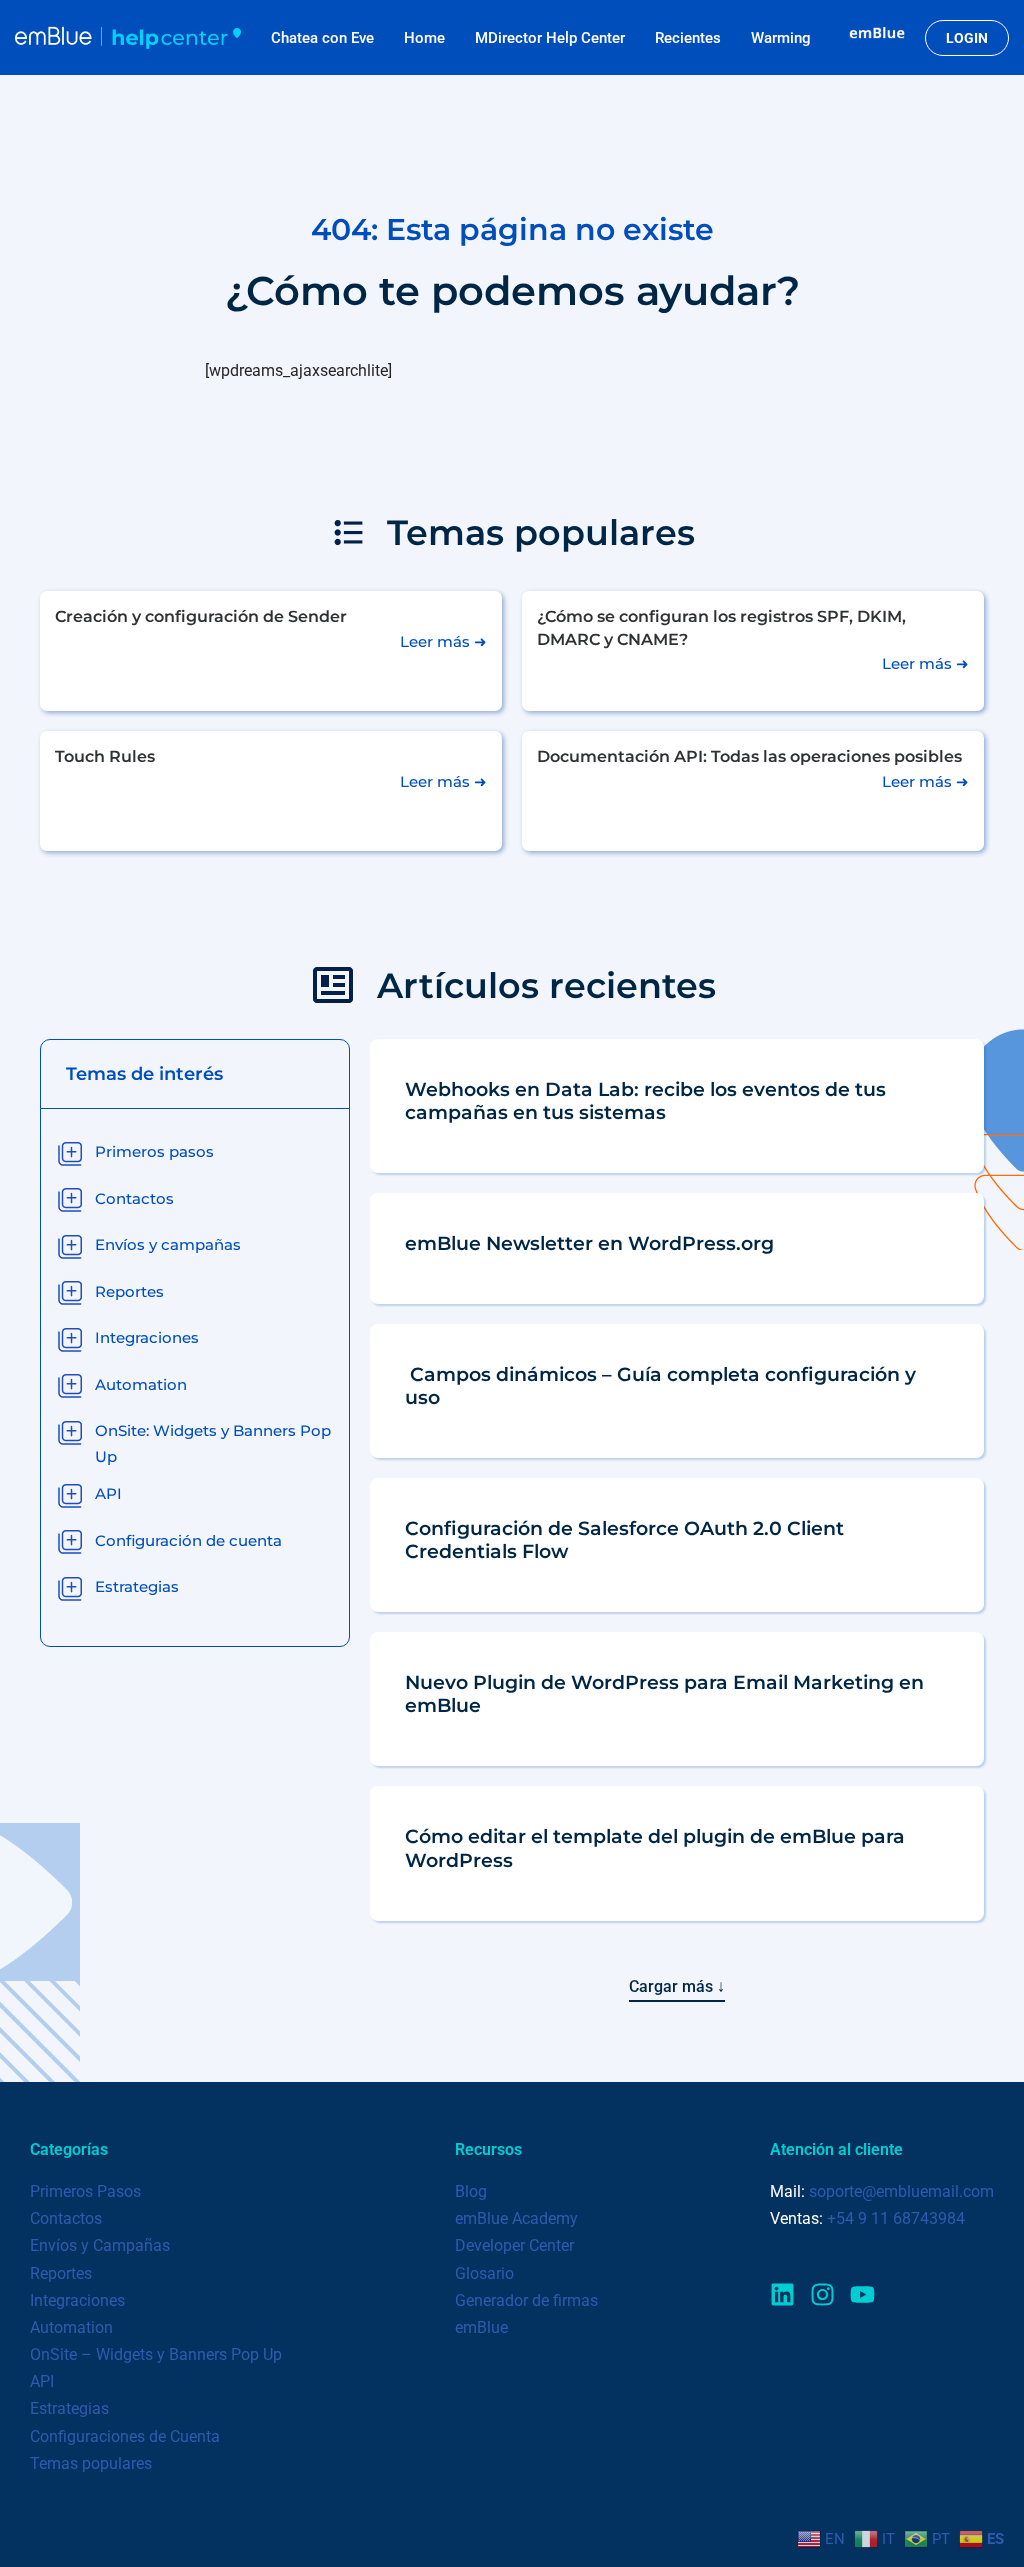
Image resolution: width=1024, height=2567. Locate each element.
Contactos (66, 2218)
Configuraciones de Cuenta (125, 2436)
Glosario (484, 2273)
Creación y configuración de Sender (201, 616)
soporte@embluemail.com (901, 2191)
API (42, 2381)
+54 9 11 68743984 (896, 2218)
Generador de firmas (526, 2300)
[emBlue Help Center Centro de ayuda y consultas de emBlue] (128, 37)
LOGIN (967, 38)
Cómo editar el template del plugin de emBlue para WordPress (655, 1847)
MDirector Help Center (550, 38)
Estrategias (69, 2408)
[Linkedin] (782, 2294)
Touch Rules (105, 756)
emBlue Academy (516, 2218)
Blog (471, 2191)
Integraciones (77, 2300)
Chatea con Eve (322, 38)
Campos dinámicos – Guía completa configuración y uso (660, 1385)
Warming (781, 38)
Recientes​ (688, 38)
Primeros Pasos (85, 2191)
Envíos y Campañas (100, 2245)
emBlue (481, 2327)
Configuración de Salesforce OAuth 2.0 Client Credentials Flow (624, 1539)
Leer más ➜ (443, 641)
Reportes (61, 2273)
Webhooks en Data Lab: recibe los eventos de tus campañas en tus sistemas (645, 1100)
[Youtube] (862, 2294)
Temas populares (91, 2463)
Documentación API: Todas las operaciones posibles (749, 756)
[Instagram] (822, 2294)
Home (424, 38)
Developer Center (514, 2245)
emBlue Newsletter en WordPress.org (589, 1243)
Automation (71, 2327)
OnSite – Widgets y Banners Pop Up (156, 2354)
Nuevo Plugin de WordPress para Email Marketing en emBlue (664, 1693)
